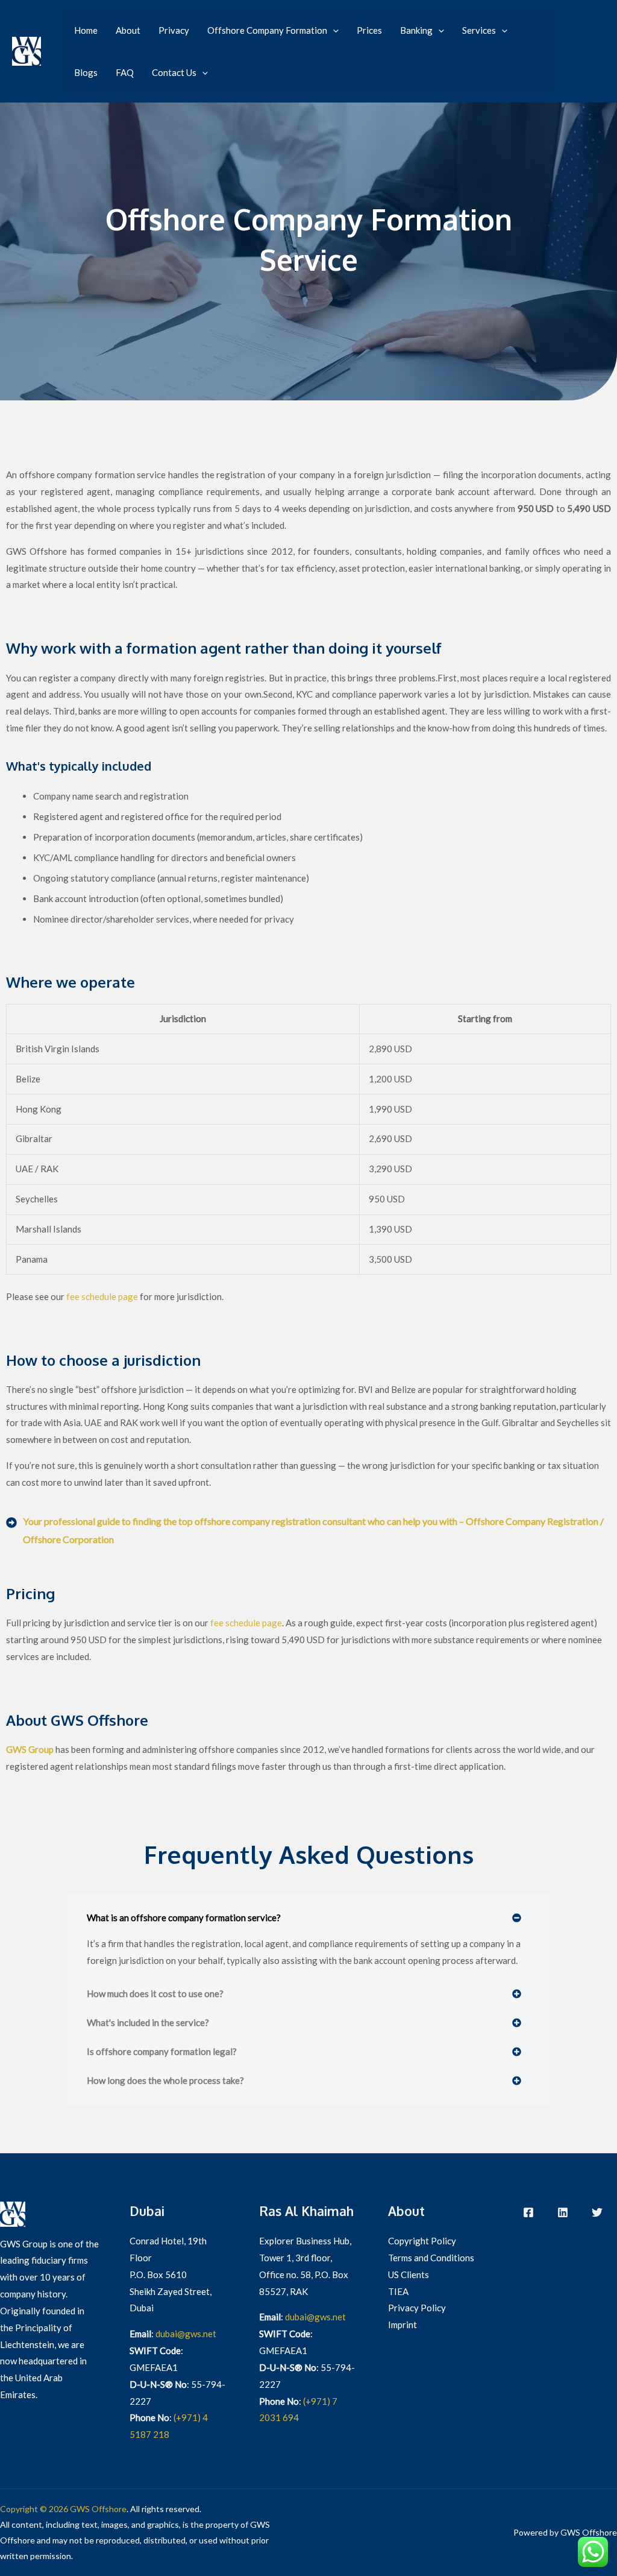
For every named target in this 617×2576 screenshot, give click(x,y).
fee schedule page (102, 1296)
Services (479, 30)
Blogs (86, 72)
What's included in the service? (148, 2022)
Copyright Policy (422, 2241)
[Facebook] (528, 2212)
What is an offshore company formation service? (184, 1918)
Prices (369, 30)
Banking (416, 30)
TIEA (398, 2291)
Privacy (174, 30)
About (128, 30)
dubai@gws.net (186, 2334)
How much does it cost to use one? (155, 1994)
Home (86, 30)
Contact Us (174, 72)
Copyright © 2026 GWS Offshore (63, 2509)
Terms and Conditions (431, 2258)
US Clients (409, 2275)
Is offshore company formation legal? (162, 2051)
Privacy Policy (417, 2308)
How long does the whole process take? (165, 2080)
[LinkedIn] (563, 2212)
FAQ (125, 72)
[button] (333, 30)
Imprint (402, 2325)
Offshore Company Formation (267, 30)
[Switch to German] (588, 60)
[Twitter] (597, 2212)
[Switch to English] (588, 43)
